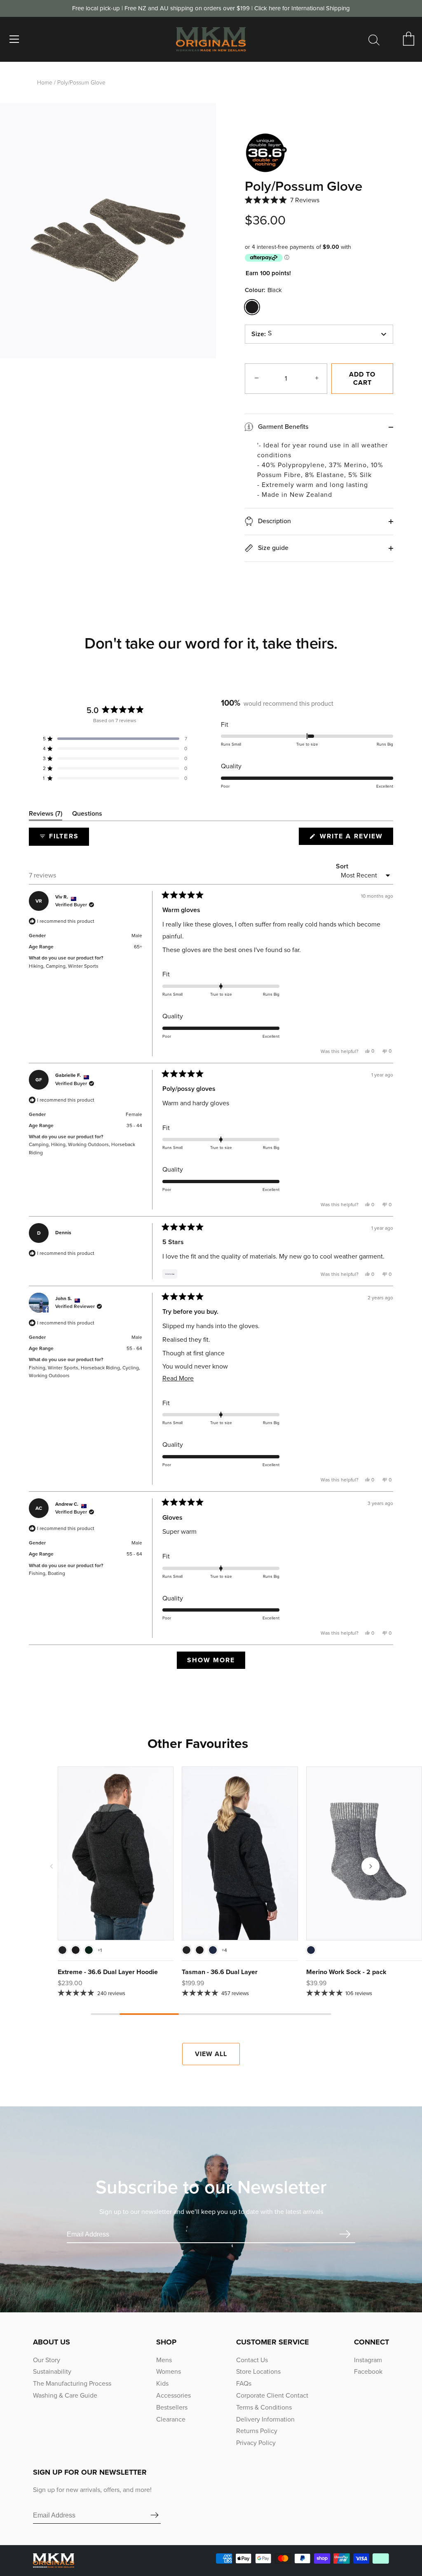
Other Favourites (198, 1743)
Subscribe (345, 2234)
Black (252, 307)
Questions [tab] (87, 815)
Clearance (171, 2419)
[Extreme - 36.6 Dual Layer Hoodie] (116, 1853)
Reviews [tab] (46, 815)
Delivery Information (265, 2419)
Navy (213, 1950)
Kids (162, 2383)
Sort (342, 866)
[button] (282, 200)
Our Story (47, 2360)
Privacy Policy (256, 2443)
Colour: (263, 290)
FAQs (244, 2383)
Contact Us (252, 2360)
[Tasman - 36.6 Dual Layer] (240, 1853)
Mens (164, 2360)
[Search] (374, 40)
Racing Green (89, 1950)
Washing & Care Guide (65, 2395)
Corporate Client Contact (272, 2395)
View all (211, 2054)
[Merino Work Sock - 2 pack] (364, 1853)
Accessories (173, 2395)
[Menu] (14, 39)
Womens (169, 2371)
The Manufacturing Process (72, 2383)
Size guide (272, 548)
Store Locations (258, 2371)
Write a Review (355, 838)
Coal (62, 1950)
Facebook (368, 2371)
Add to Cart (362, 378)
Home (45, 83)
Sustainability (52, 2371)
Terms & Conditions (264, 2407)
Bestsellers (172, 2407)
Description (274, 521)
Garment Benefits (282, 427)
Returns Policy (257, 2431)
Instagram (368, 2360)
